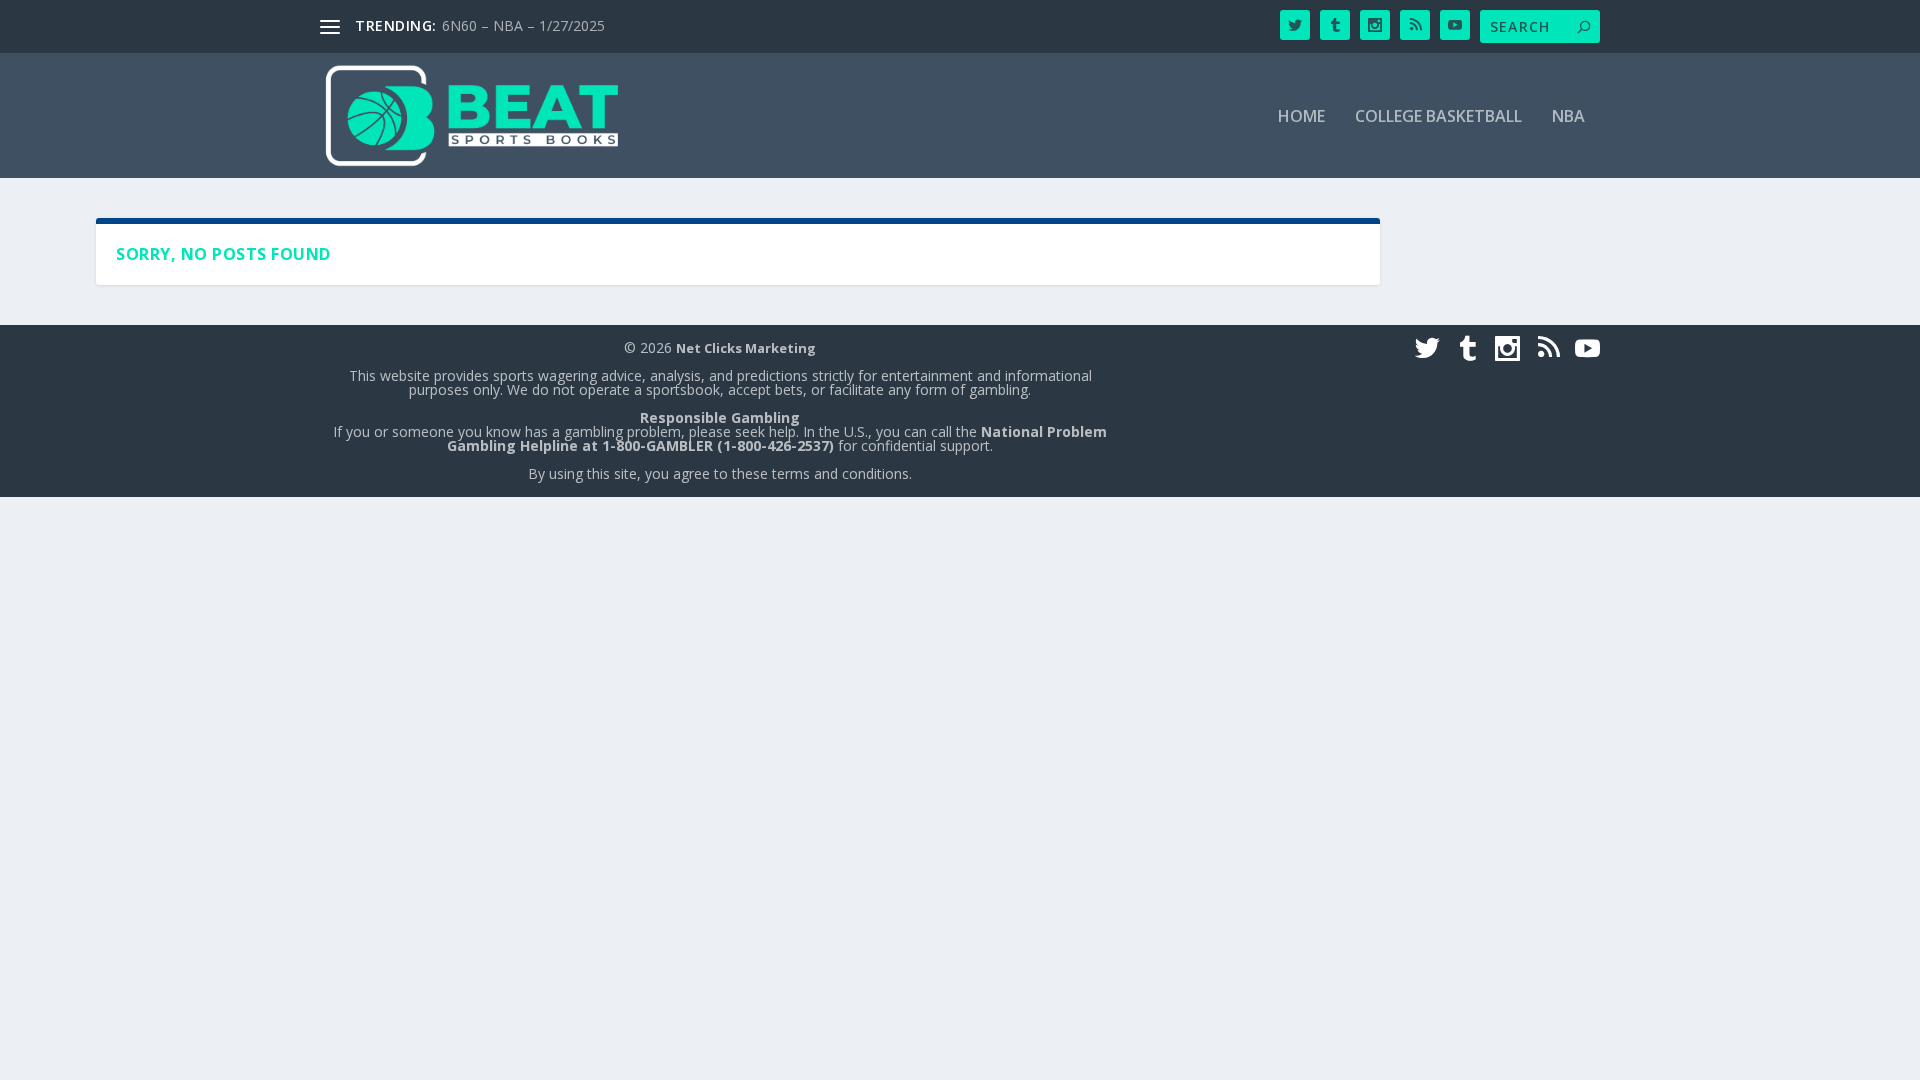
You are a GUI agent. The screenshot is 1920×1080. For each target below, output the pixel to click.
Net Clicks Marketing (746, 348)
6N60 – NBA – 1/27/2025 (523, 25)
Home (1301, 117)
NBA (1568, 117)
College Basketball (1438, 117)
